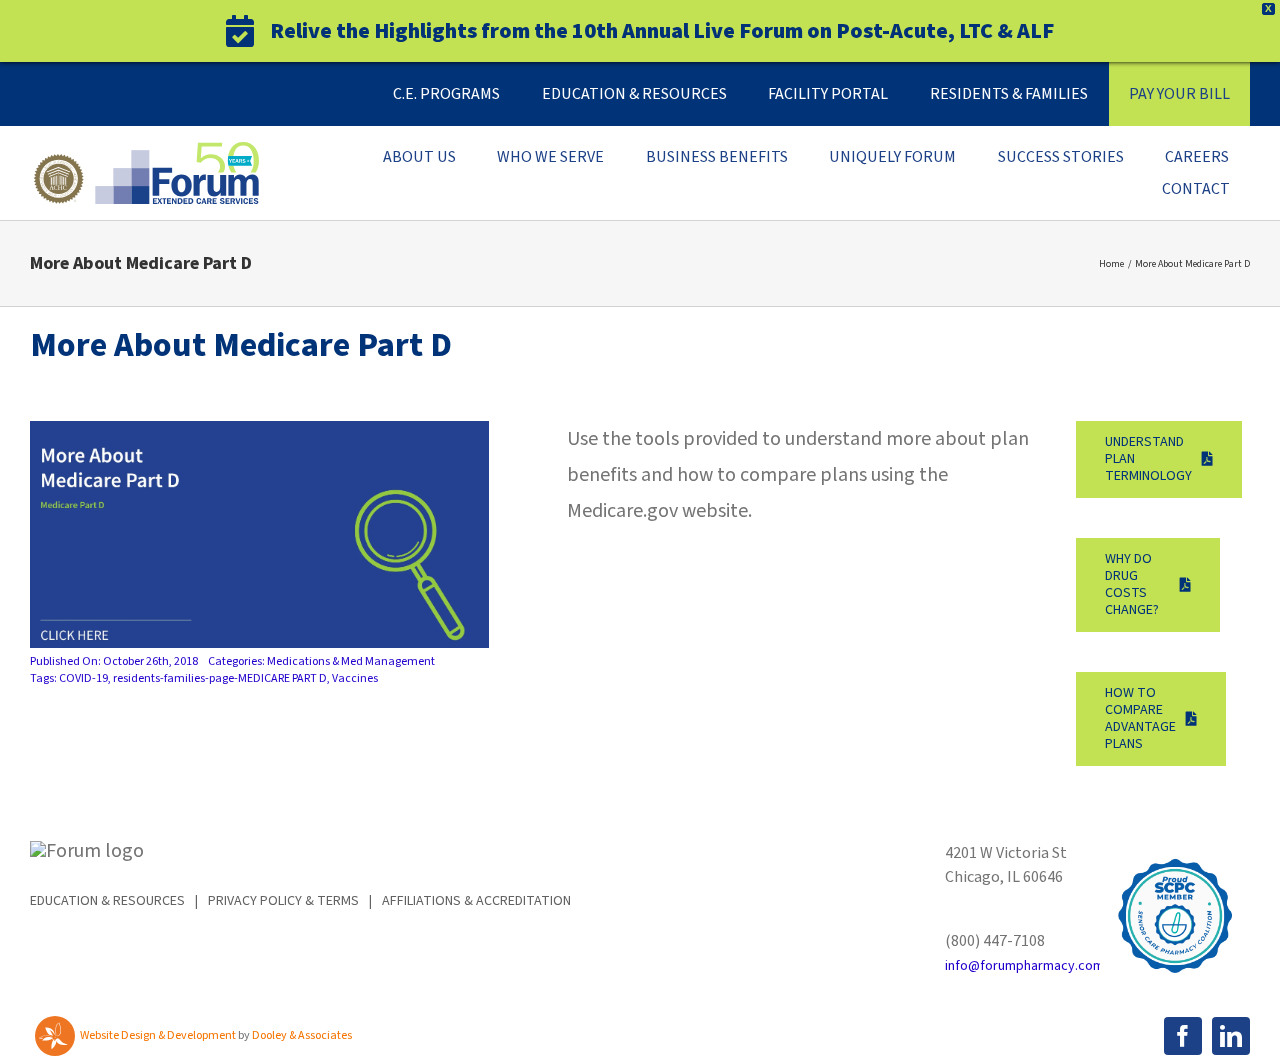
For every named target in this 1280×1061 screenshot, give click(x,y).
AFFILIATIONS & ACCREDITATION (476, 901)
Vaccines (355, 678)
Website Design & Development (158, 1035)
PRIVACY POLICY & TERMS (283, 901)
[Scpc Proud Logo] (1175, 851)
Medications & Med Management (351, 661)
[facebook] (1183, 1036)
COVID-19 (83, 678)
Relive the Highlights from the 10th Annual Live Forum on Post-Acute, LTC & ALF (662, 31)
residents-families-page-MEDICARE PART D (220, 678)
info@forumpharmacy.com (1024, 966)
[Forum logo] (144, 152)
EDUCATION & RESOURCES (107, 901)
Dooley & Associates (302, 1035)
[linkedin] (1231, 1036)
